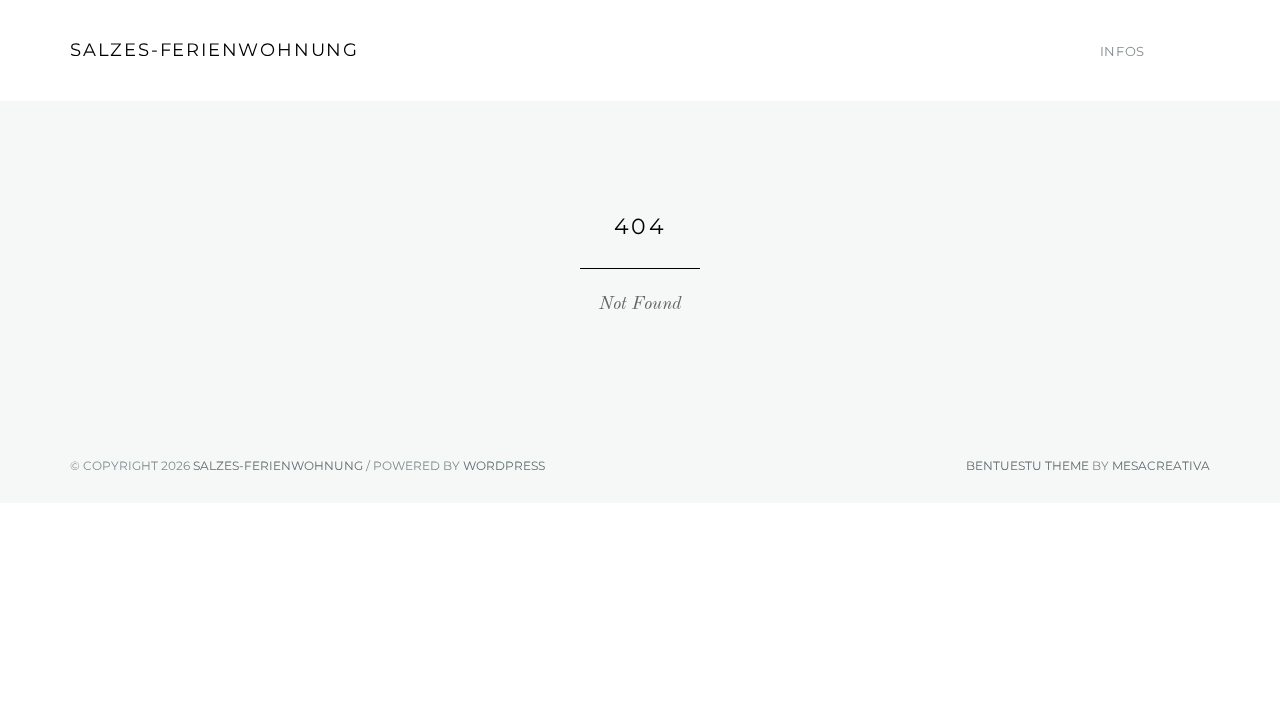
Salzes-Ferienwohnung (214, 50)
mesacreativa (1161, 465)
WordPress (504, 465)
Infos (1122, 51)
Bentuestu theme (1027, 465)
